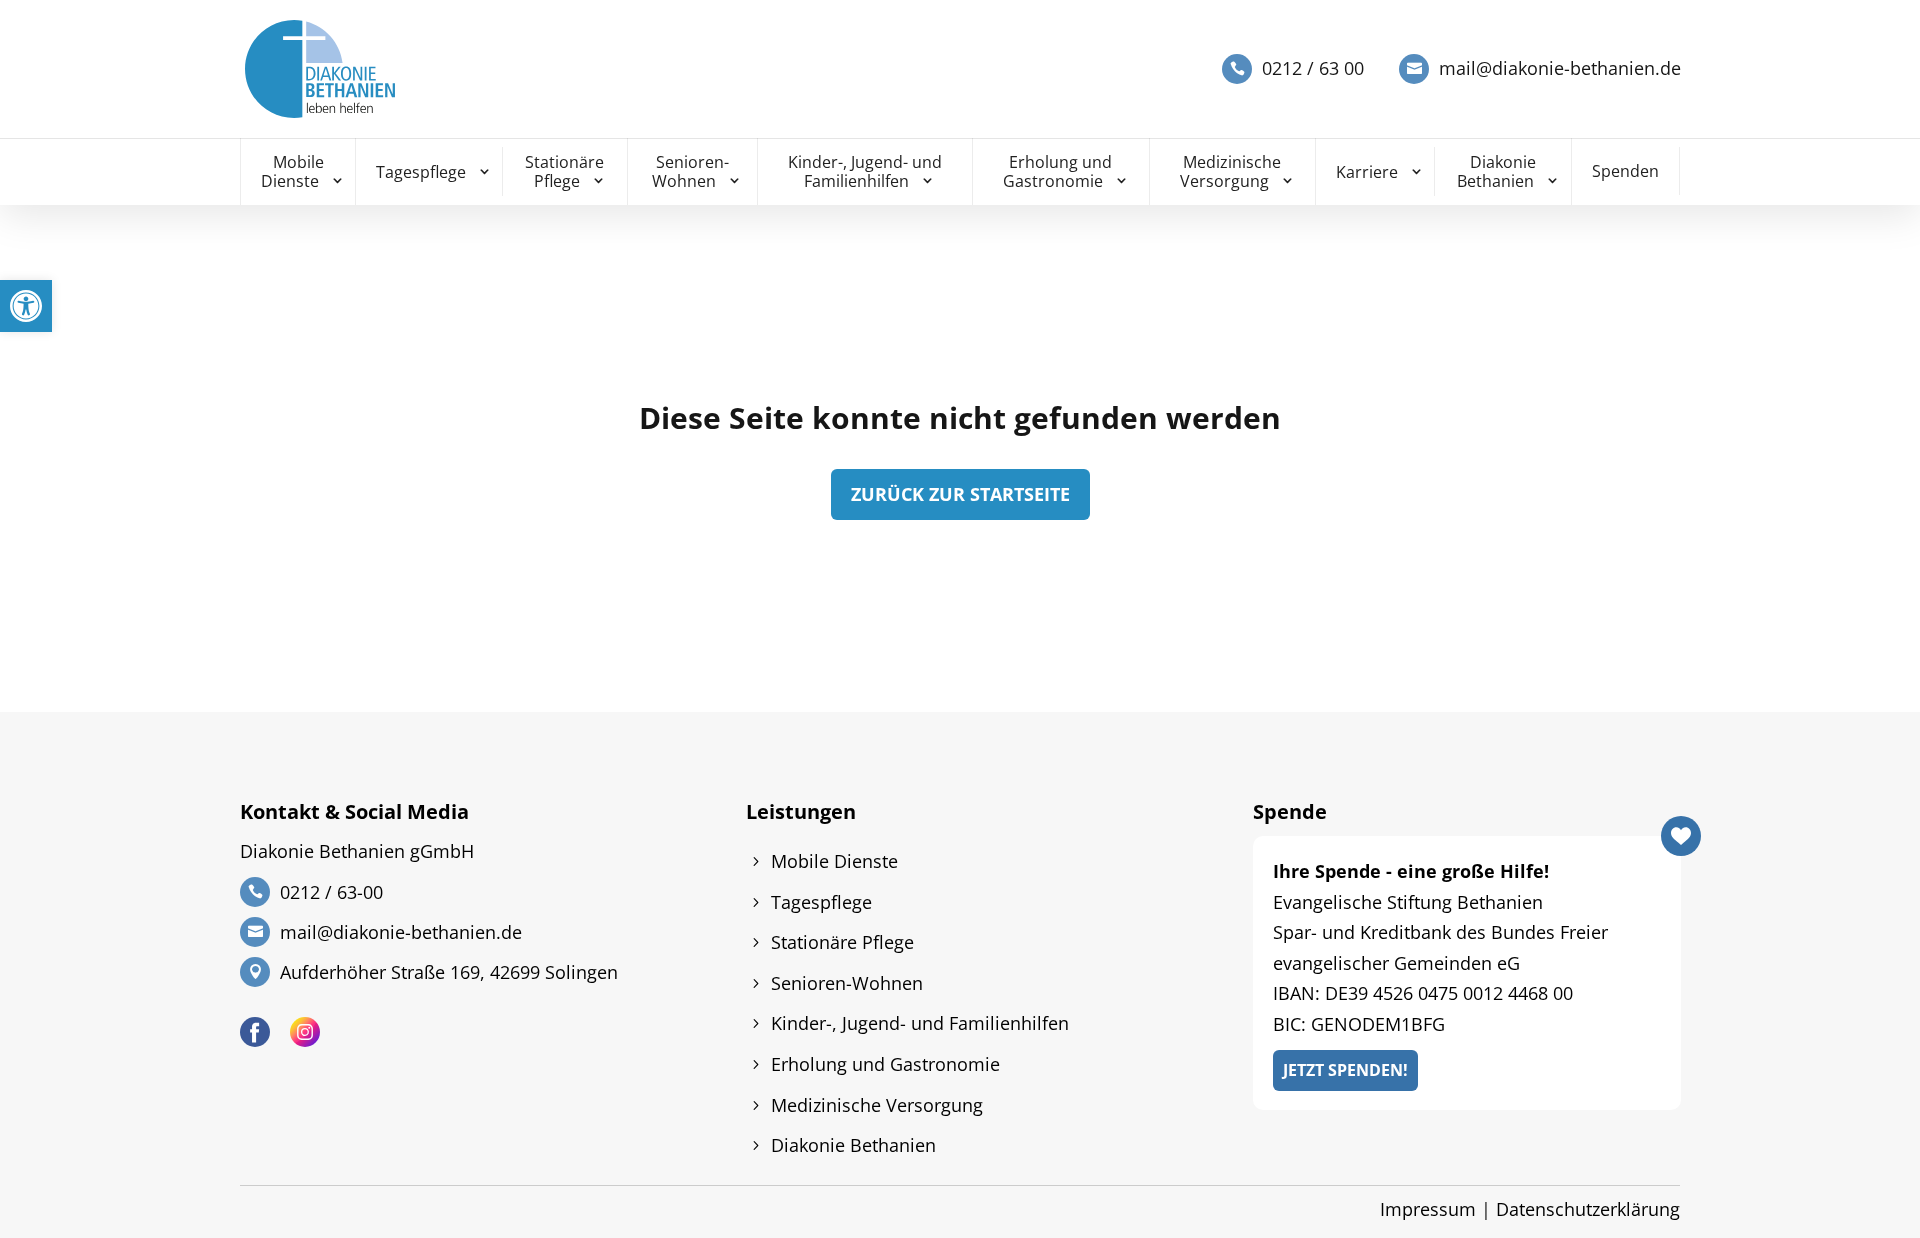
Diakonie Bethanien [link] (1497, 171)
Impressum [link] (1428, 1209)
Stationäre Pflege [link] (564, 171)
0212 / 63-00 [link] (331, 892)
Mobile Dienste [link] (292, 171)
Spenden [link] (1625, 171)
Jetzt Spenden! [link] (1345, 1070)
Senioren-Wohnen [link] (690, 171)
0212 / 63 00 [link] (1313, 68)
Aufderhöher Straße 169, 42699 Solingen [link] (449, 972)
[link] (26, 306)
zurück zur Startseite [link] (960, 494)
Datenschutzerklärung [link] (1588, 1209)
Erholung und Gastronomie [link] (1058, 171)
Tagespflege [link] (421, 172)
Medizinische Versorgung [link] (1231, 171)
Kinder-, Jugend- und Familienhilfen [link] (865, 171)
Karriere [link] (1367, 172)
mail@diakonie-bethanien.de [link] (1560, 68)
